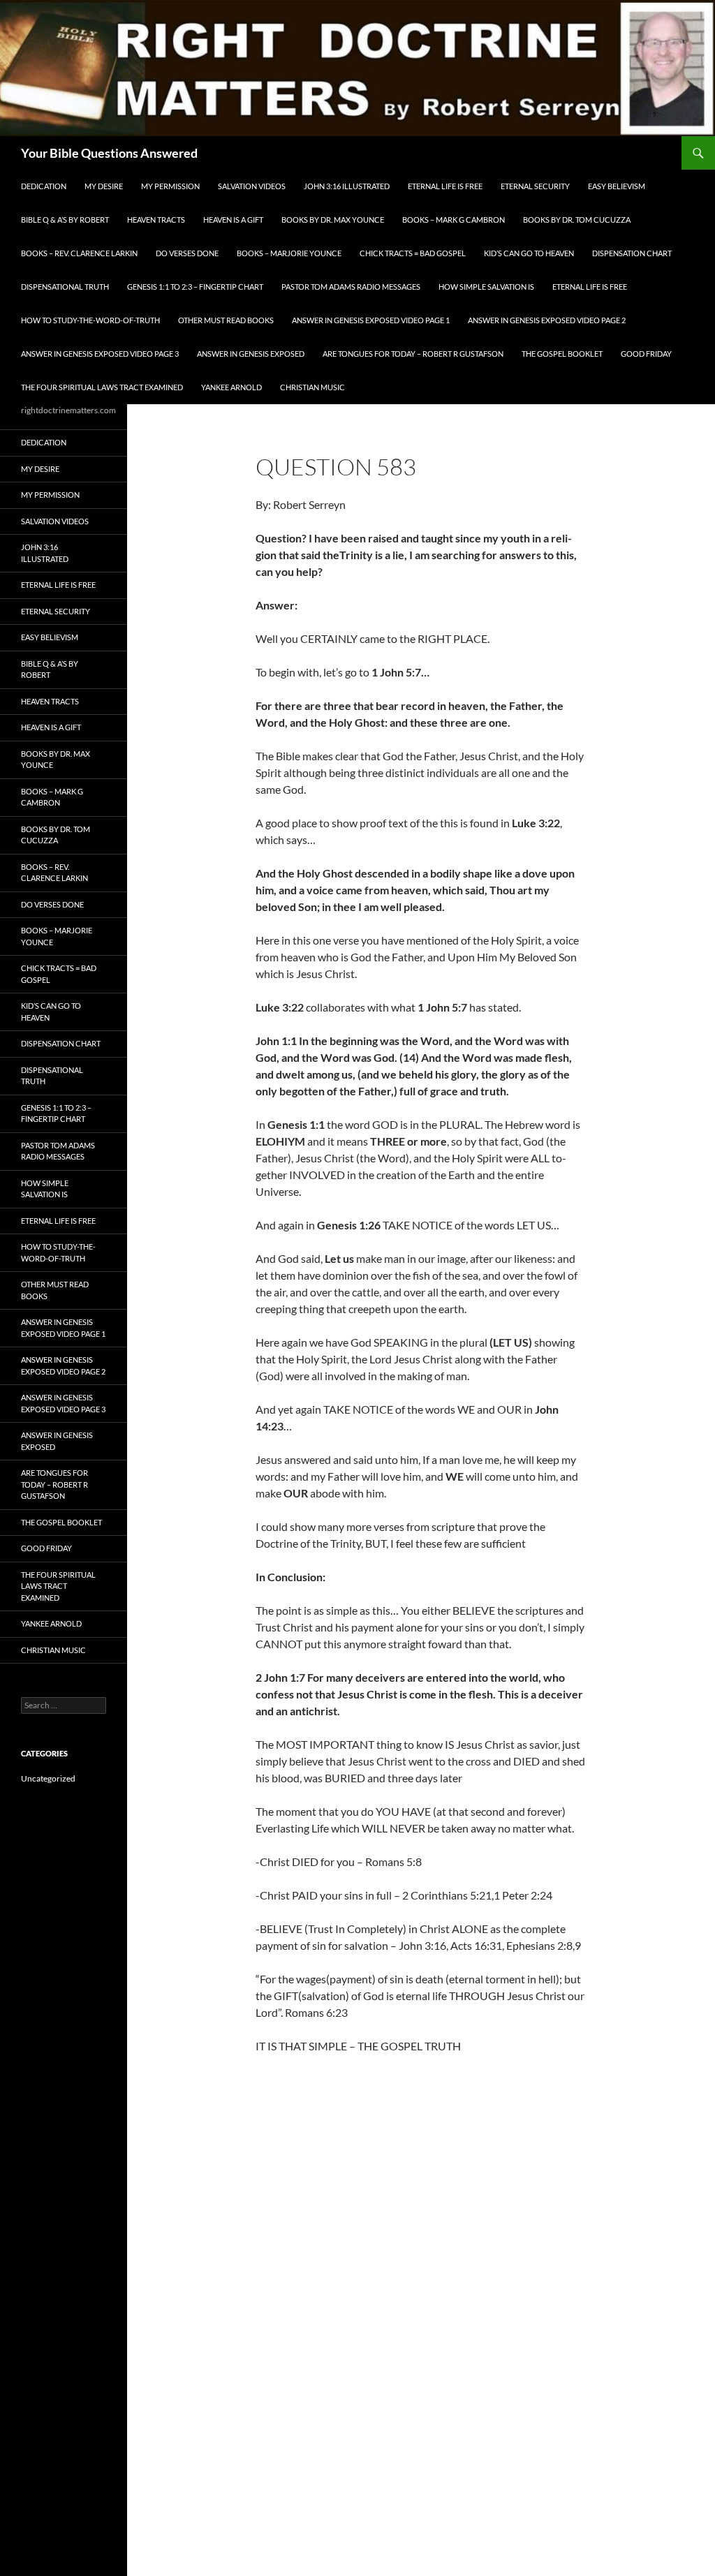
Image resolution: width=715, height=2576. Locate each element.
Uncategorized (48, 1778)
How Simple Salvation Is (486, 287)
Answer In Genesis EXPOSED (251, 354)
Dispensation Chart (632, 253)
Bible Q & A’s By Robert (65, 220)
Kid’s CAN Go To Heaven (529, 253)
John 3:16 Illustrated (347, 186)
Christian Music (312, 387)
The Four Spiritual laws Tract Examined (102, 387)
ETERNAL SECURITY (535, 186)
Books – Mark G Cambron (454, 220)
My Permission (170, 186)
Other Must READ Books (226, 320)
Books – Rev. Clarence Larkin (79, 253)
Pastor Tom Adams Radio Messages (351, 287)
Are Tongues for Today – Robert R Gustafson (413, 354)
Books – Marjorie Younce (289, 253)
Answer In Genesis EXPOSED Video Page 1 (371, 320)
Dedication (44, 186)
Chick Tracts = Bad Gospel (413, 253)
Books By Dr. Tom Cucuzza (577, 220)
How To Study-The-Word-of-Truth (90, 320)
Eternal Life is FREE (445, 186)
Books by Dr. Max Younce (333, 220)
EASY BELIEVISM (617, 186)
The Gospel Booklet (562, 354)
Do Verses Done (187, 253)
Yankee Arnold (231, 387)
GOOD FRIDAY (646, 354)
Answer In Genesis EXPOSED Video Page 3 (100, 354)
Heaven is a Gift (233, 220)
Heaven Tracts (156, 220)
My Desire (104, 186)
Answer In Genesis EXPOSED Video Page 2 (547, 320)
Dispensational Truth (65, 287)
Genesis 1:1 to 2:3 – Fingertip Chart (195, 287)
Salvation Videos (252, 186)
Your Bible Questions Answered (109, 153)
